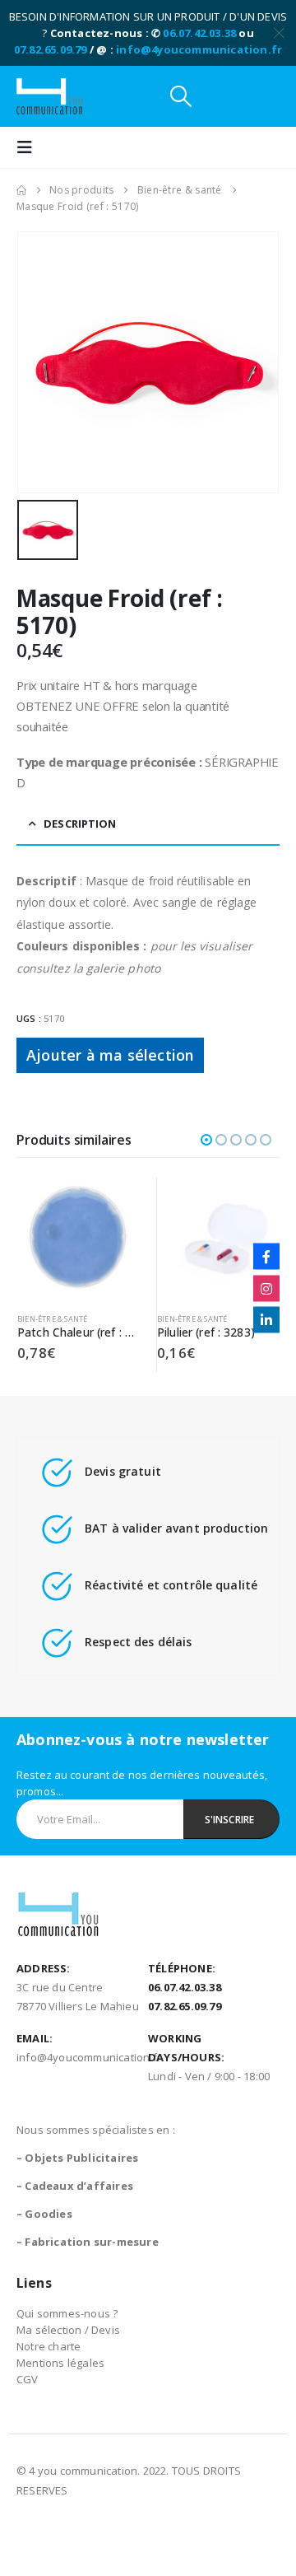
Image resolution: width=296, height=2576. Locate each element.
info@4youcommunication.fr (199, 49)
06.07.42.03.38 (199, 33)
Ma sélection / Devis (68, 2330)
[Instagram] (266, 1288)
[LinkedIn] (266, 1320)
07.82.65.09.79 (51, 49)
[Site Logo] (49, 96)
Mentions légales (60, 2363)
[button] (181, 96)
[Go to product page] (79, 1239)
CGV (28, 2379)
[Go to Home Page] (21, 190)
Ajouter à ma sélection (110, 1055)
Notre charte (49, 2346)
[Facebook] (266, 1257)
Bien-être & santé (52, 1319)
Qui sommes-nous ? (67, 2313)
